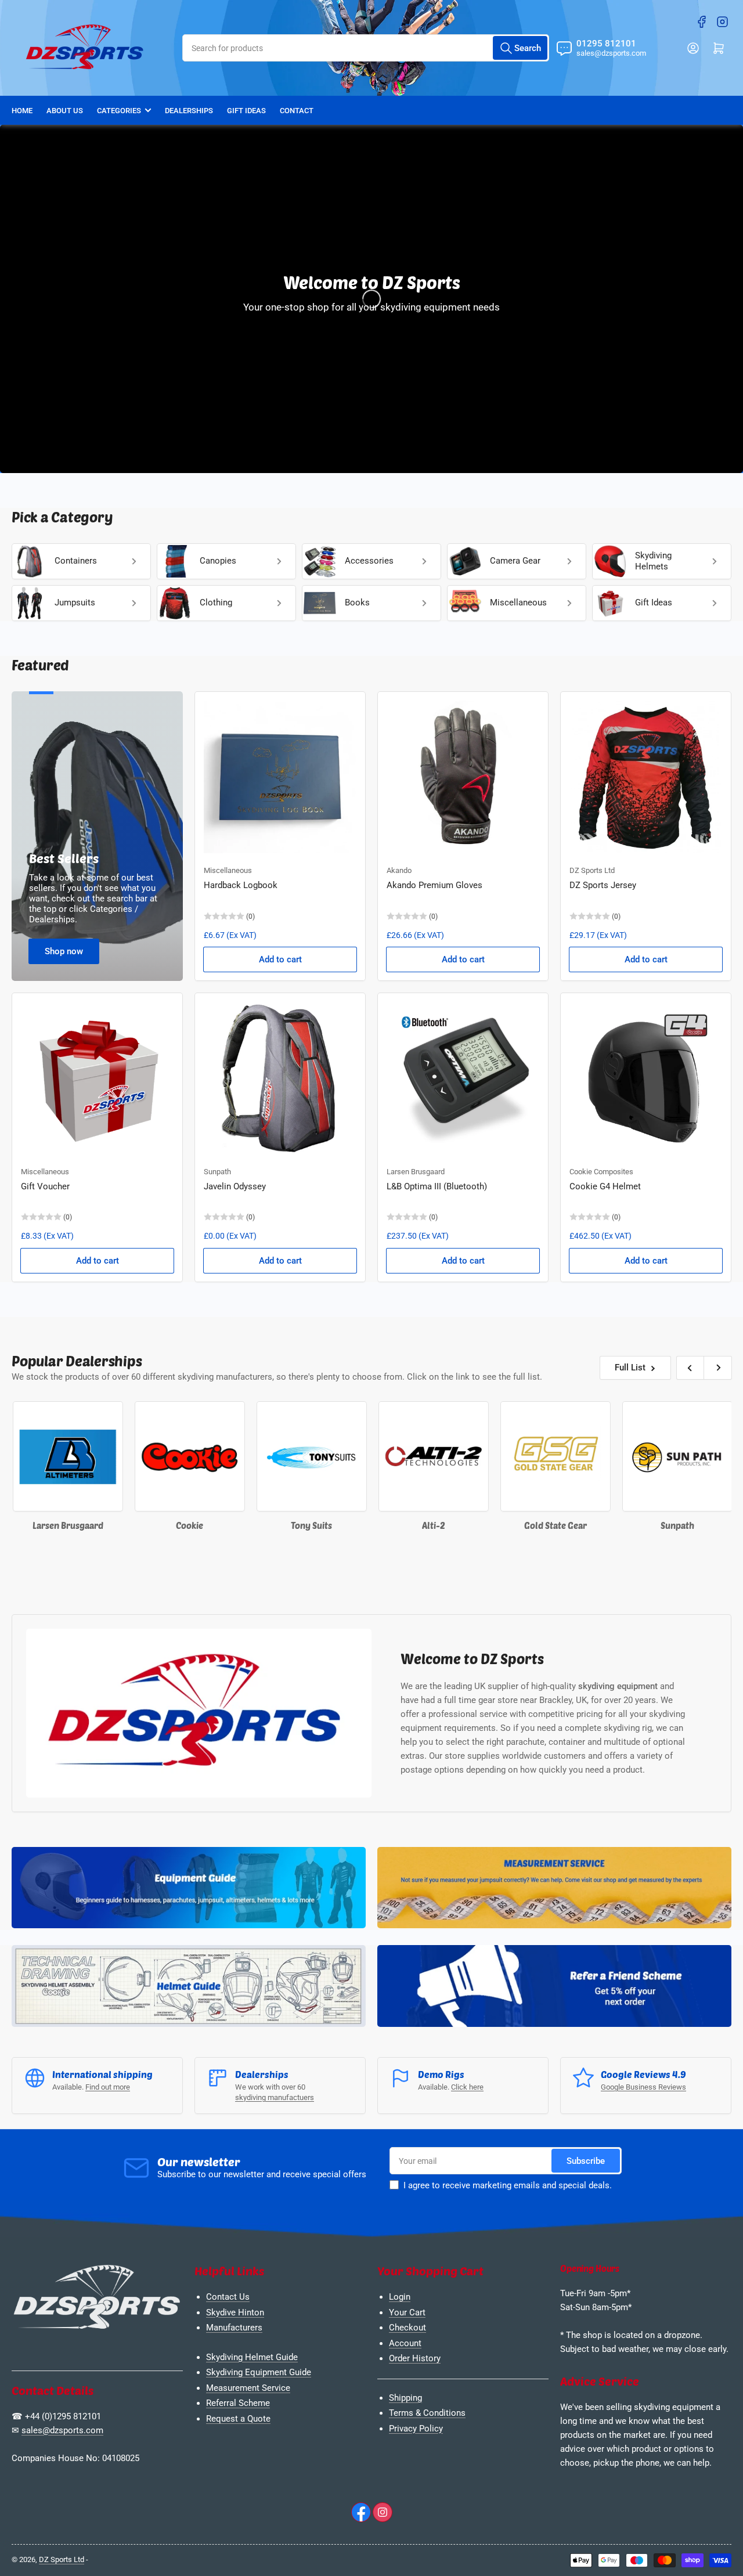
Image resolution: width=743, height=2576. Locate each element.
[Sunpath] (609, 1456)
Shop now (64, 951)
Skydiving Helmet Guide (252, 2357)
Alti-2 (366, 1525)
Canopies (218, 561)
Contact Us (228, 2297)
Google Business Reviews (643, 2087)
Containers (76, 561)
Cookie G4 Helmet (605, 1186)
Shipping (405, 2398)
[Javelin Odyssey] (280, 1078)
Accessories (369, 561)
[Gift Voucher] (97, 1078)
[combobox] (366, 48)
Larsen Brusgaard (416, 1172)
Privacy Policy (416, 2429)
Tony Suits (244, 1525)
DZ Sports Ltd (592, 870)
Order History (415, 2358)
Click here (467, 2087)
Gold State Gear (488, 1525)
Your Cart (407, 2312)
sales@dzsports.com (62, 2430)
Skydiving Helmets (653, 561)
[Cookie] (122, 1456)
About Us (65, 111)
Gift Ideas (246, 111)
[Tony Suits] (244, 1456)
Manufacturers (234, 2328)
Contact (297, 111)
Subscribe (586, 2161)
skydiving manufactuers (275, 2097)
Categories (119, 111)
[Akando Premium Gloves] (463, 777)
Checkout (407, 2328)
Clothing (216, 602)
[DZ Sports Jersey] (646, 777)
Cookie (122, 1525)
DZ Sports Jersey (603, 885)
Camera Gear (515, 561)
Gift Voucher (45, 1186)
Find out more (108, 2087)
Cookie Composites (601, 1172)
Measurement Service (248, 2388)
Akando (399, 870)
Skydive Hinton (235, 2312)
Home (22, 111)
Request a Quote (238, 2419)
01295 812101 (606, 44)
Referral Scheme (238, 2403)
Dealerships (189, 111)
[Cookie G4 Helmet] (646, 1078)
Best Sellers (64, 858)
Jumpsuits (75, 602)
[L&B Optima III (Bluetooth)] (463, 1078)
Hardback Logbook (241, 885)
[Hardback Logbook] (280, 777)
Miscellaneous (518, 602)
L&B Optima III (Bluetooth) (437, 1186)
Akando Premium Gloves (434, 885)
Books (357, 602)
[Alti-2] (366, 1456)
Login (400, 2297)
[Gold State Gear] (488, 1456)
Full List (630, 1368)
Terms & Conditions (427, 2413)
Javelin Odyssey (235, 1186)
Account (405, 2343)
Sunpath (217, 1172)
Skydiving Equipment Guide (259, 2372)
